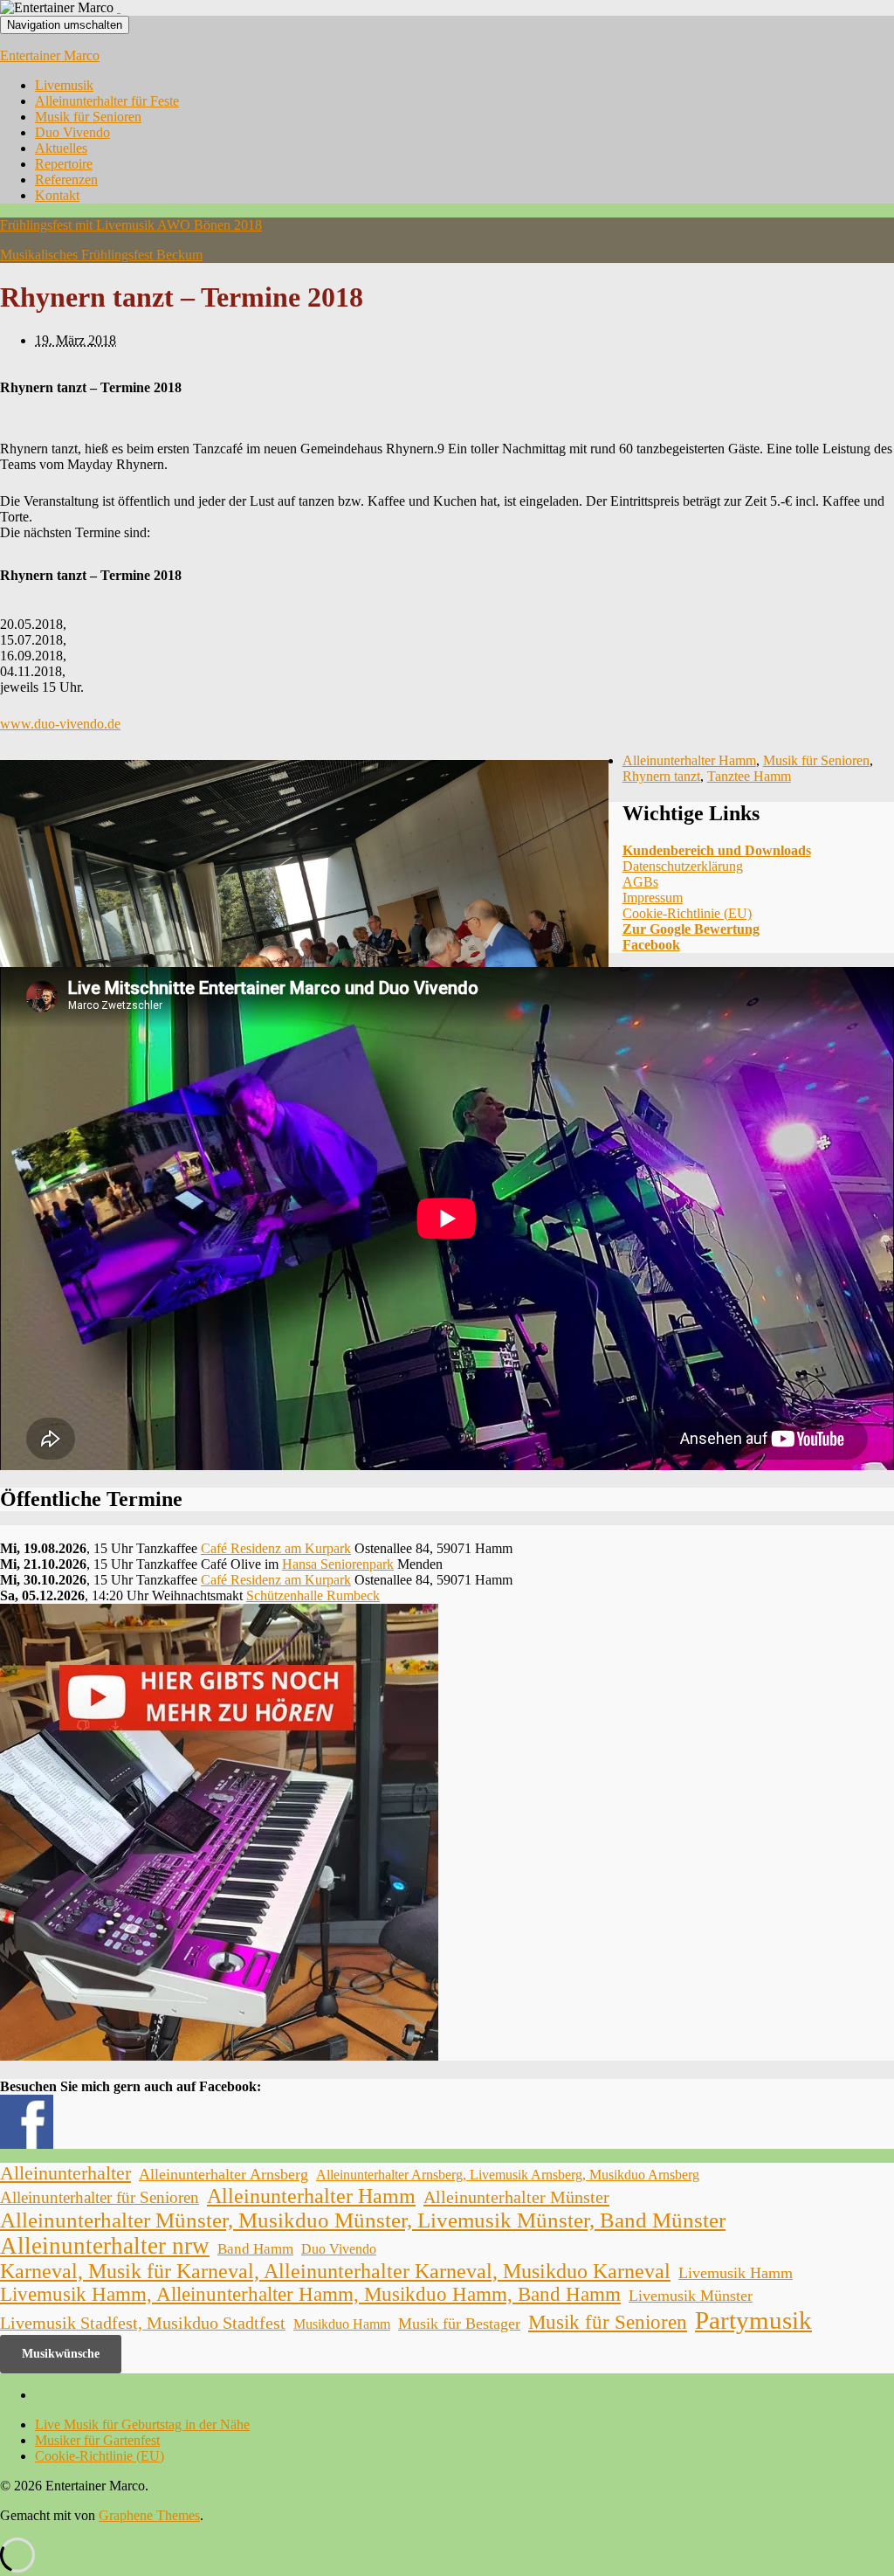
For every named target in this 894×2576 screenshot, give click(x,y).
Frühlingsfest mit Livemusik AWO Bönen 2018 (131, 225)
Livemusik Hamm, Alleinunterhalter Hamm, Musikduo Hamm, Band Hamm (310, 2294)
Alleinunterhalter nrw (105, 2246)
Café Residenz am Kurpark (276, 1548)
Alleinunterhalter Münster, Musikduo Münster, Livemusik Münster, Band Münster (363, 2220)
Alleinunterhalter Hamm (689, 760)
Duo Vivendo (72, 132)
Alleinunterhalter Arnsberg (223, 2174)
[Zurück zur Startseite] (119, 7)
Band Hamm (255, 2249)
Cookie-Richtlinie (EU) (687, 913)
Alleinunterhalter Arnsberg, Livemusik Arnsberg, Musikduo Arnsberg (508, 2175)
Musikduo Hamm (342, 2324)
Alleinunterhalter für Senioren (100, 2197)
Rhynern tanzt (661, 776)
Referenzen (66, 180)
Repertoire (64, 164)
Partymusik (753, 2320)
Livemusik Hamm (736, 2273)
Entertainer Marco (50, 55)
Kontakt (57, 195)
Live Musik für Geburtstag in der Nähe (142, 2424)
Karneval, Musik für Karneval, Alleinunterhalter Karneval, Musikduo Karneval (335, 2271)
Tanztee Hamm (749, 776)
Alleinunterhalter (65, 2173)
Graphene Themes (149, 2515)
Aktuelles (61, 148)
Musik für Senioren (88, 117)
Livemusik (64, 85)
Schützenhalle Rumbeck (313, 1595)
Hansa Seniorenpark (338, 1564)
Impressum (653, 898)
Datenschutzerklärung (683, 866)
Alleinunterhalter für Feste (107, 101)
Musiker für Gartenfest (97, 2440)
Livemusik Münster (691, 2296)
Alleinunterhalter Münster (516, 2197)
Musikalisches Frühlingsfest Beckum (101, 255)
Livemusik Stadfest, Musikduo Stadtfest (143, 2323)
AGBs (640, 882)
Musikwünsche (61, 2354)
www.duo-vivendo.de (60, 724)
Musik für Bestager (459, 2324)
